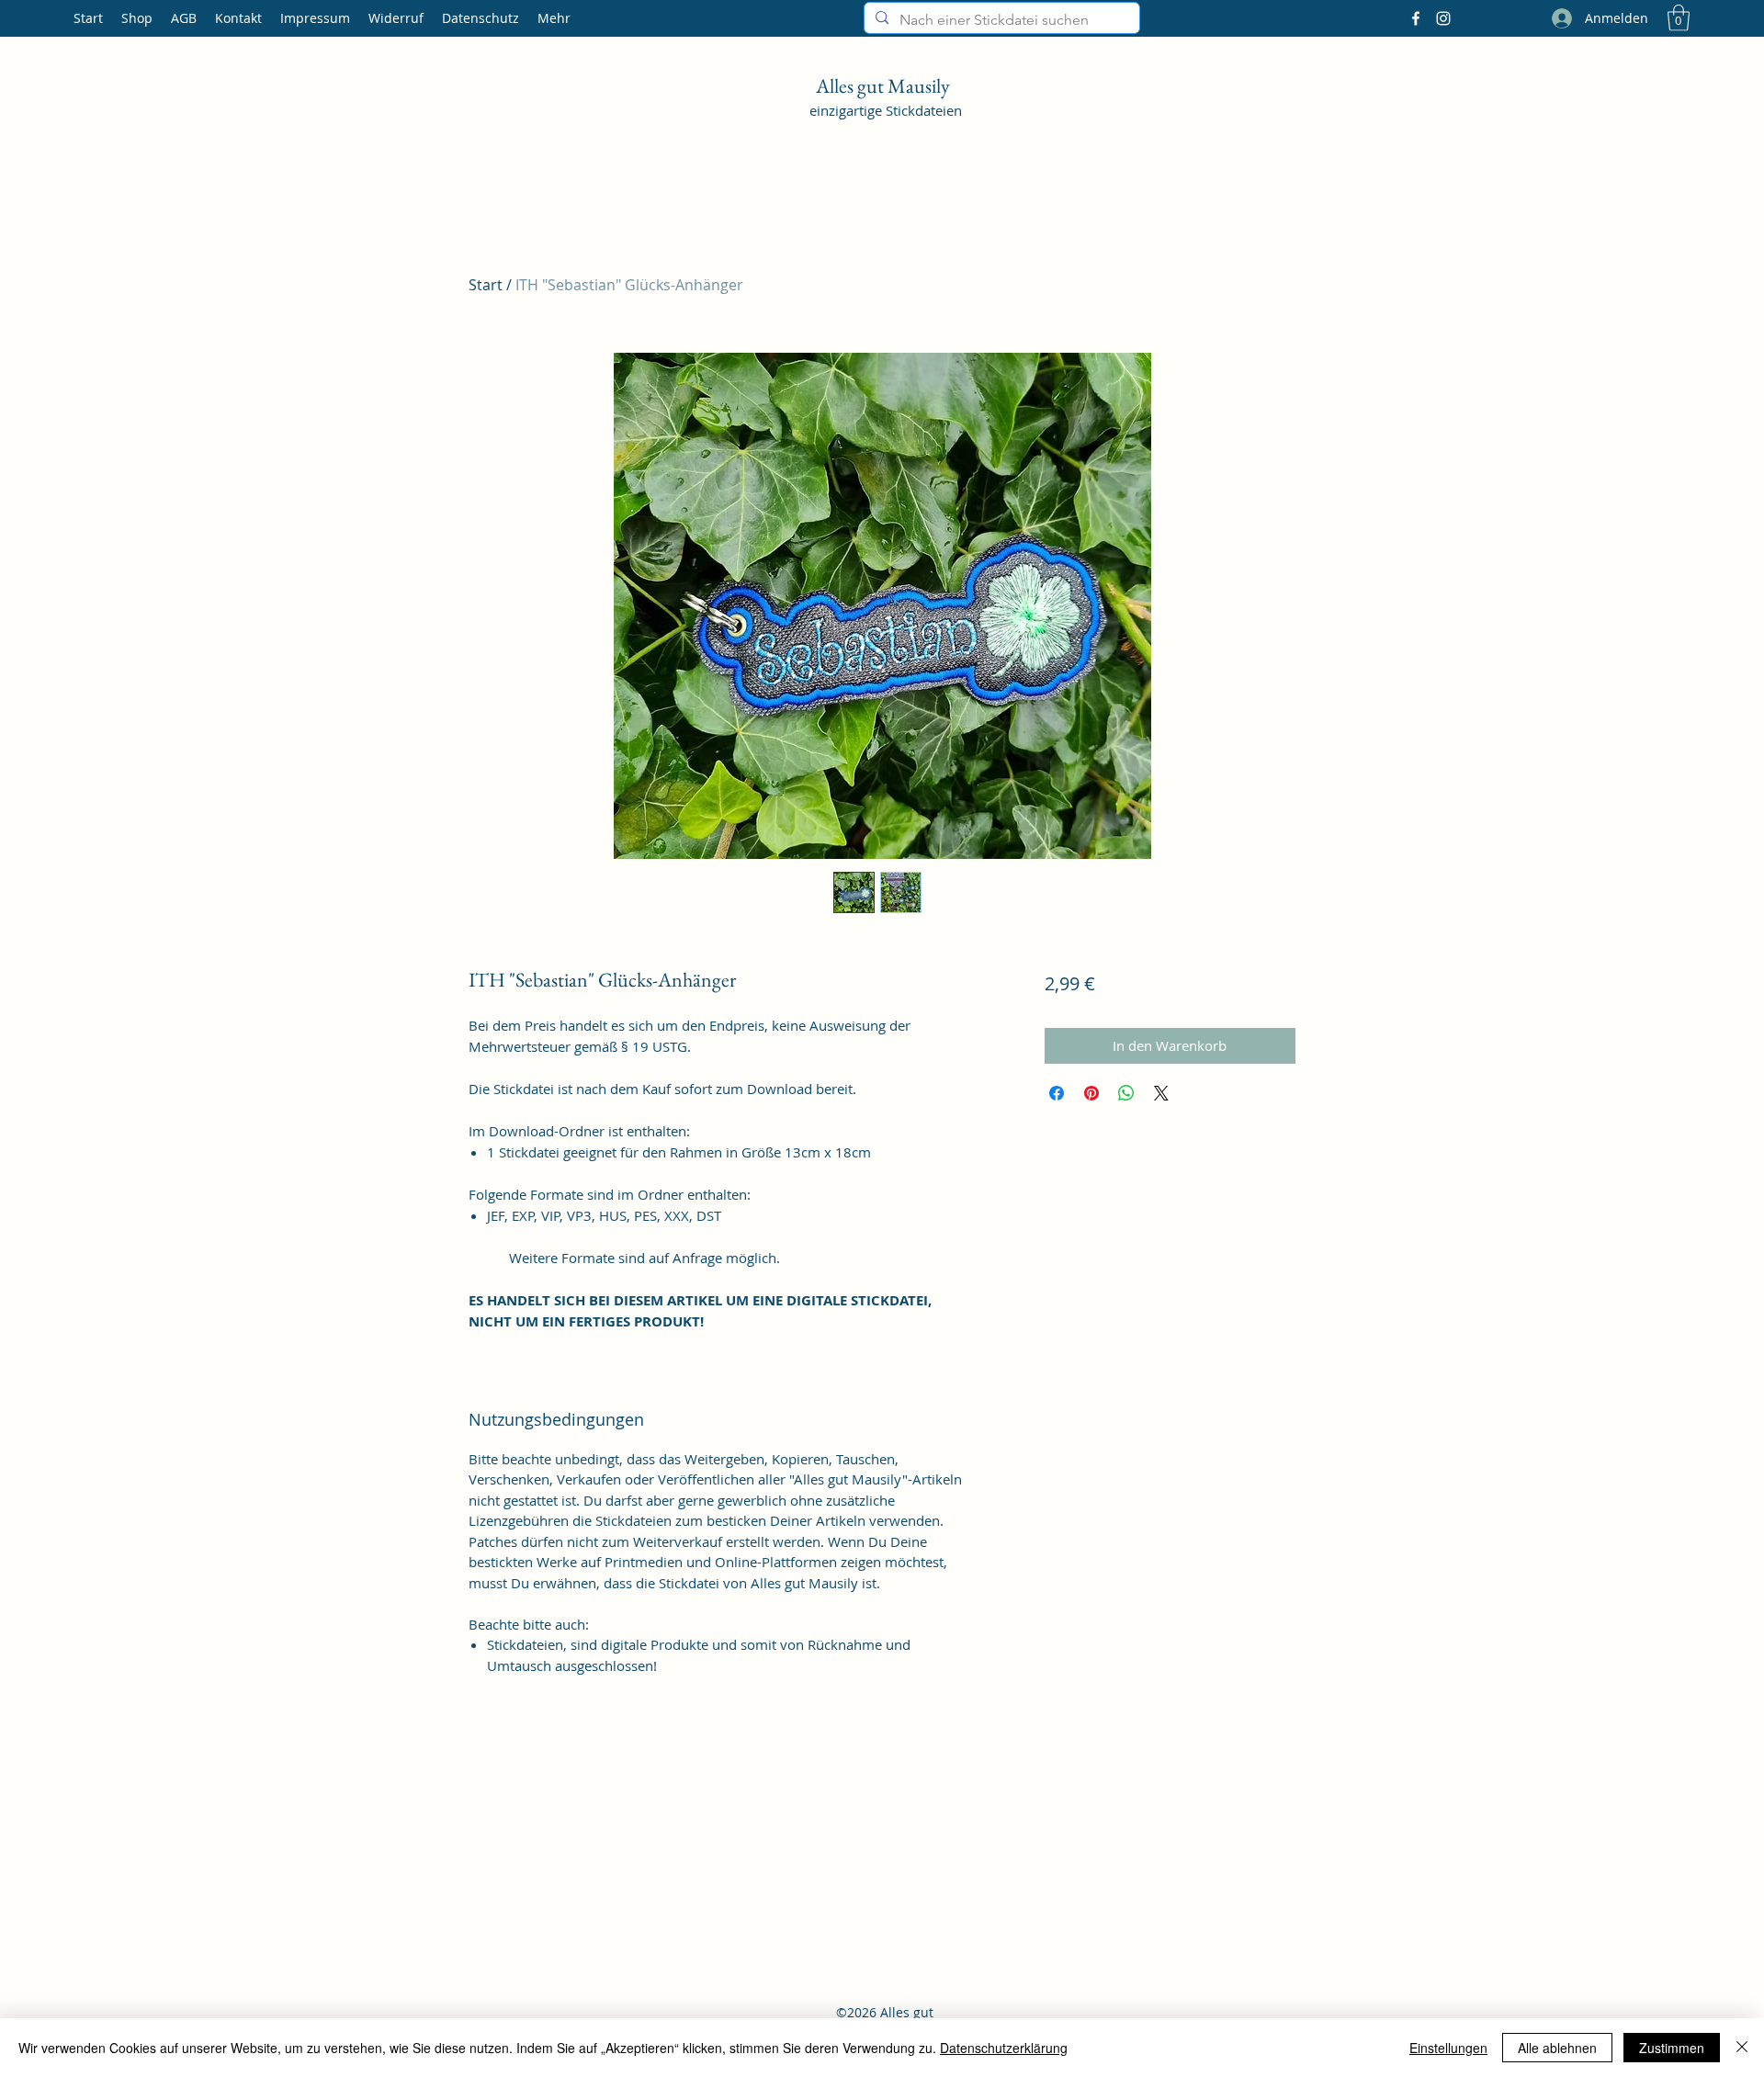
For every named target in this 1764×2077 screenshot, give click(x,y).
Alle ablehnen (1557, 2048)
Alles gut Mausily (885, 86)
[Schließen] (1742, 2048)
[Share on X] (1161, 1093)
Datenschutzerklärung (1004, 2048)
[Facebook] (1416, 18)
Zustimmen (1672, 2048)
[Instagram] (1443, 18)
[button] (1679, 18)
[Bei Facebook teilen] (1057, 1093)
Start (486, 285)
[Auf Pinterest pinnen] (1091, 1093)
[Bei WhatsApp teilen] (1126, 1093)
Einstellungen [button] (1448, 2048)
